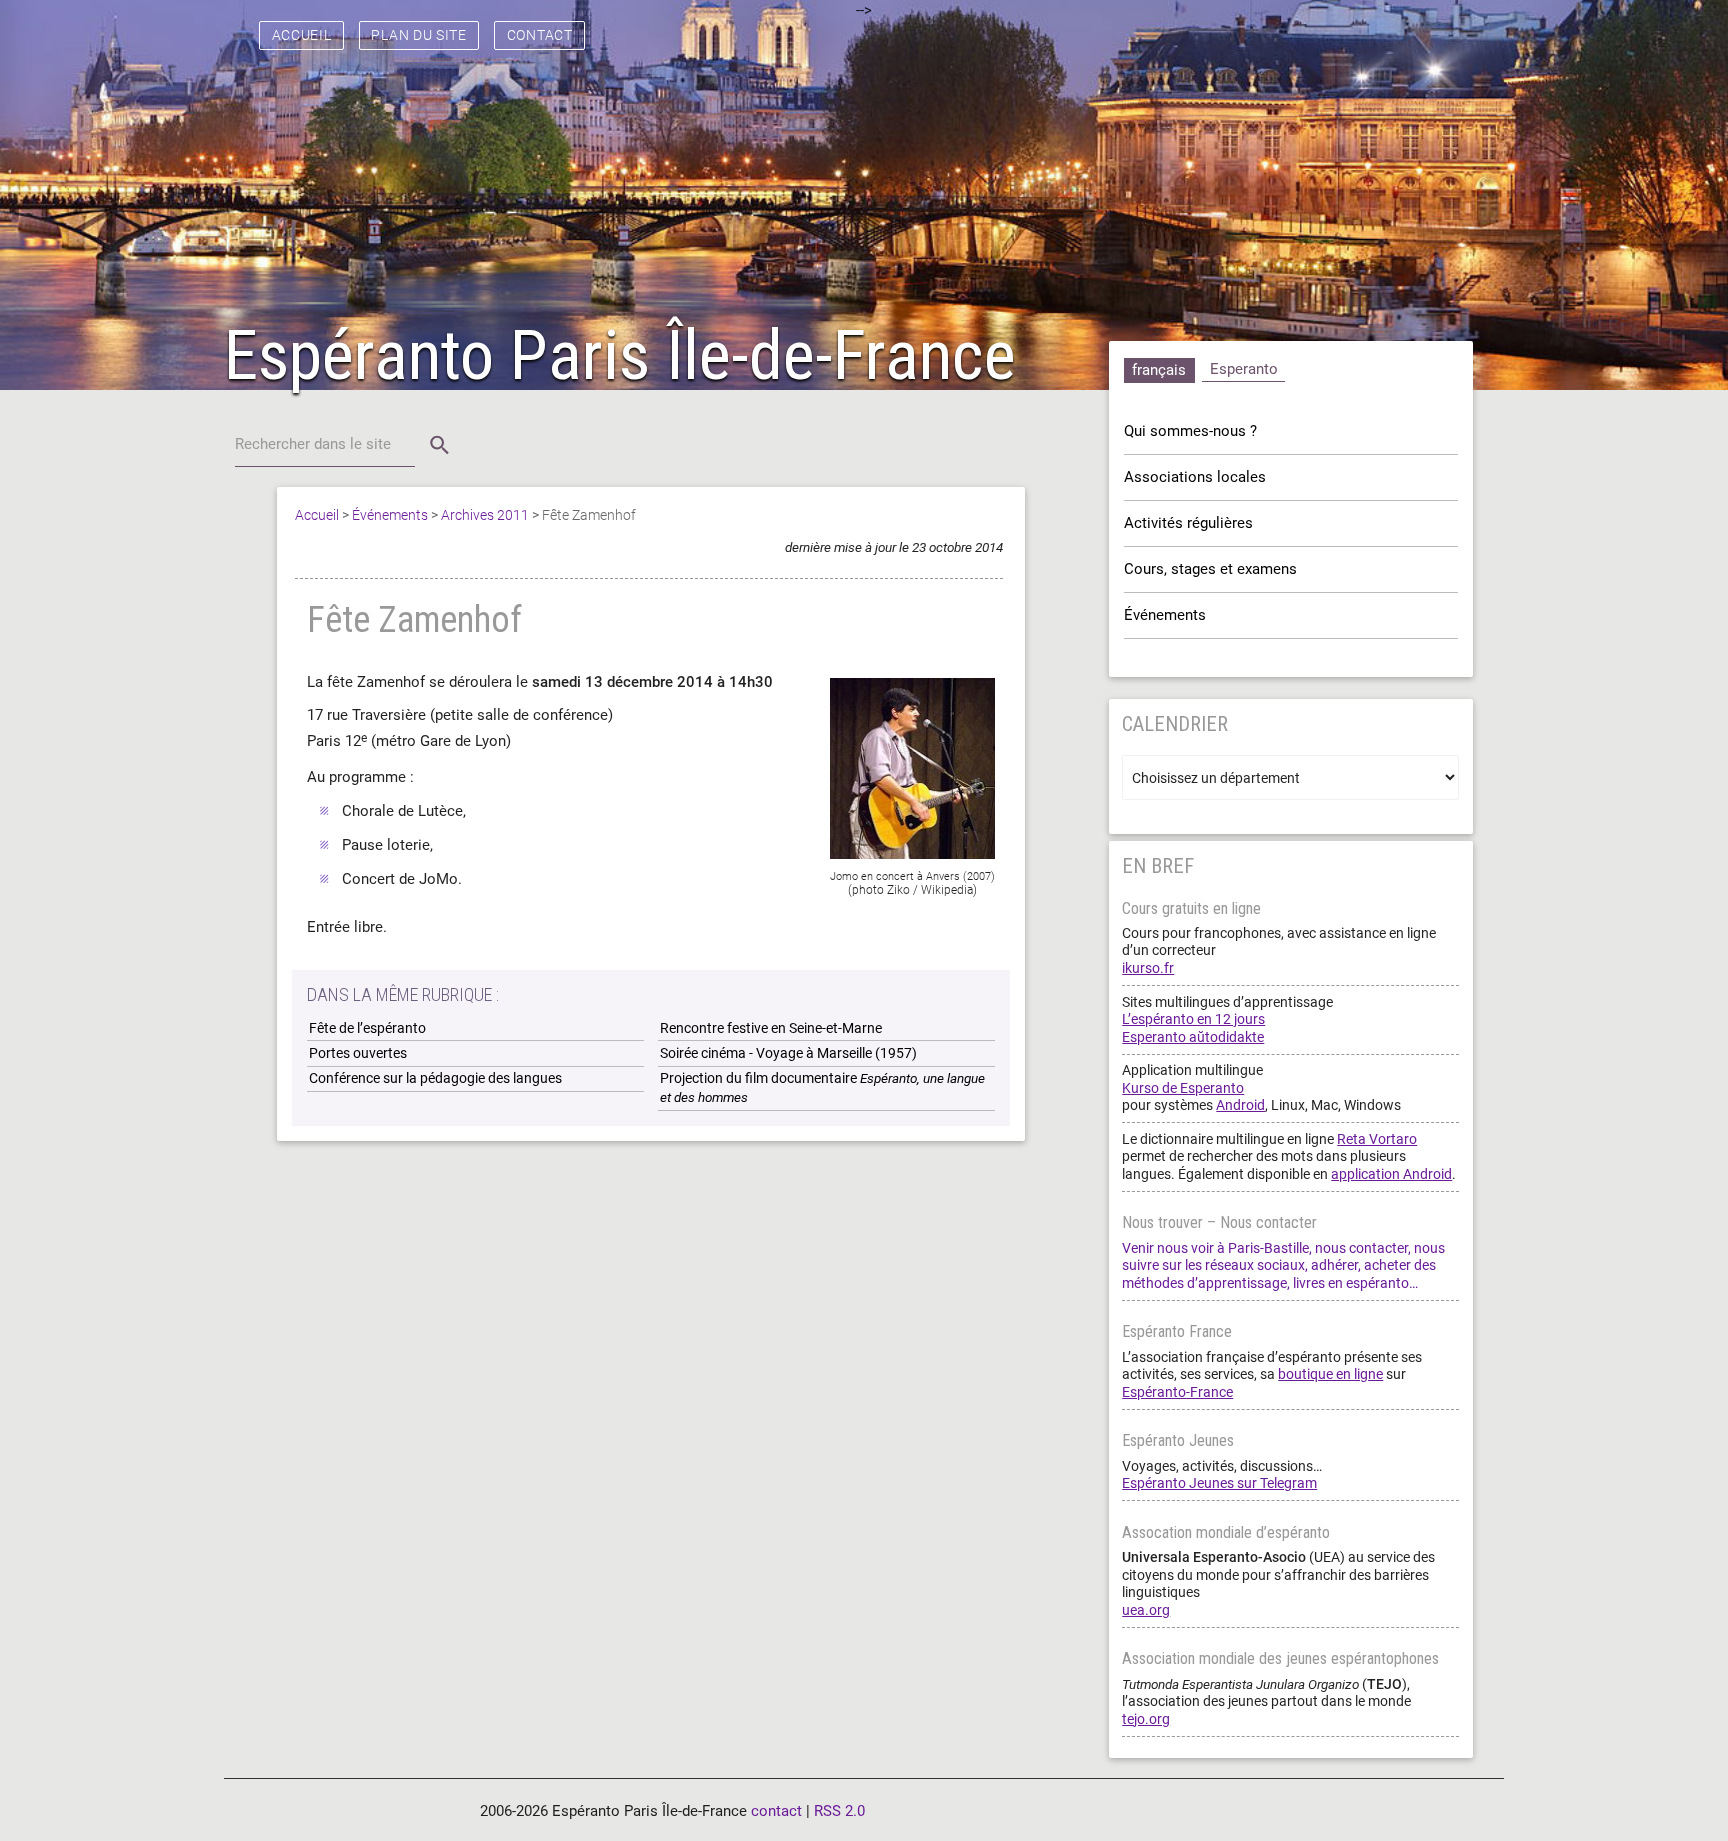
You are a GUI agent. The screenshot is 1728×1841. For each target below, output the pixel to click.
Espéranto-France (1177, 1392)
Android (1240, 1105)
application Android (1391, 1174)
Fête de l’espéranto (367, 1028)
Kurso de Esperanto (1183, 1088)
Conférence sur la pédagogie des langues (435, 1078)
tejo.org (1146, 1719)
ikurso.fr (1148, 968)
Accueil (317, 515)
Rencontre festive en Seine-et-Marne (771, 1028)
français (1159, 370)
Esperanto (1244, 369)
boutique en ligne (1330, 1374)
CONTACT (540, 35)
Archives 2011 (485, 515)
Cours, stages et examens (1210, 569)
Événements (390, 515)
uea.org (1146, 1610)
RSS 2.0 (839, 1811)
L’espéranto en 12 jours (1193, 1019)
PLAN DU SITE (419, 35)
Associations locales (1195, 477)
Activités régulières (1188, 523)
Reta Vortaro (1377, 1139)
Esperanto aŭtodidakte (1193, 1037)
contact (776, 1811)
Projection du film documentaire (822, 1087)
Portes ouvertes (358, 1053)
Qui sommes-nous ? (1190, 431)
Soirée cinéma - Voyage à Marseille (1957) (788, 1053)
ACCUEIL (302, 35)
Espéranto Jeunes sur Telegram (1219, 1483)
